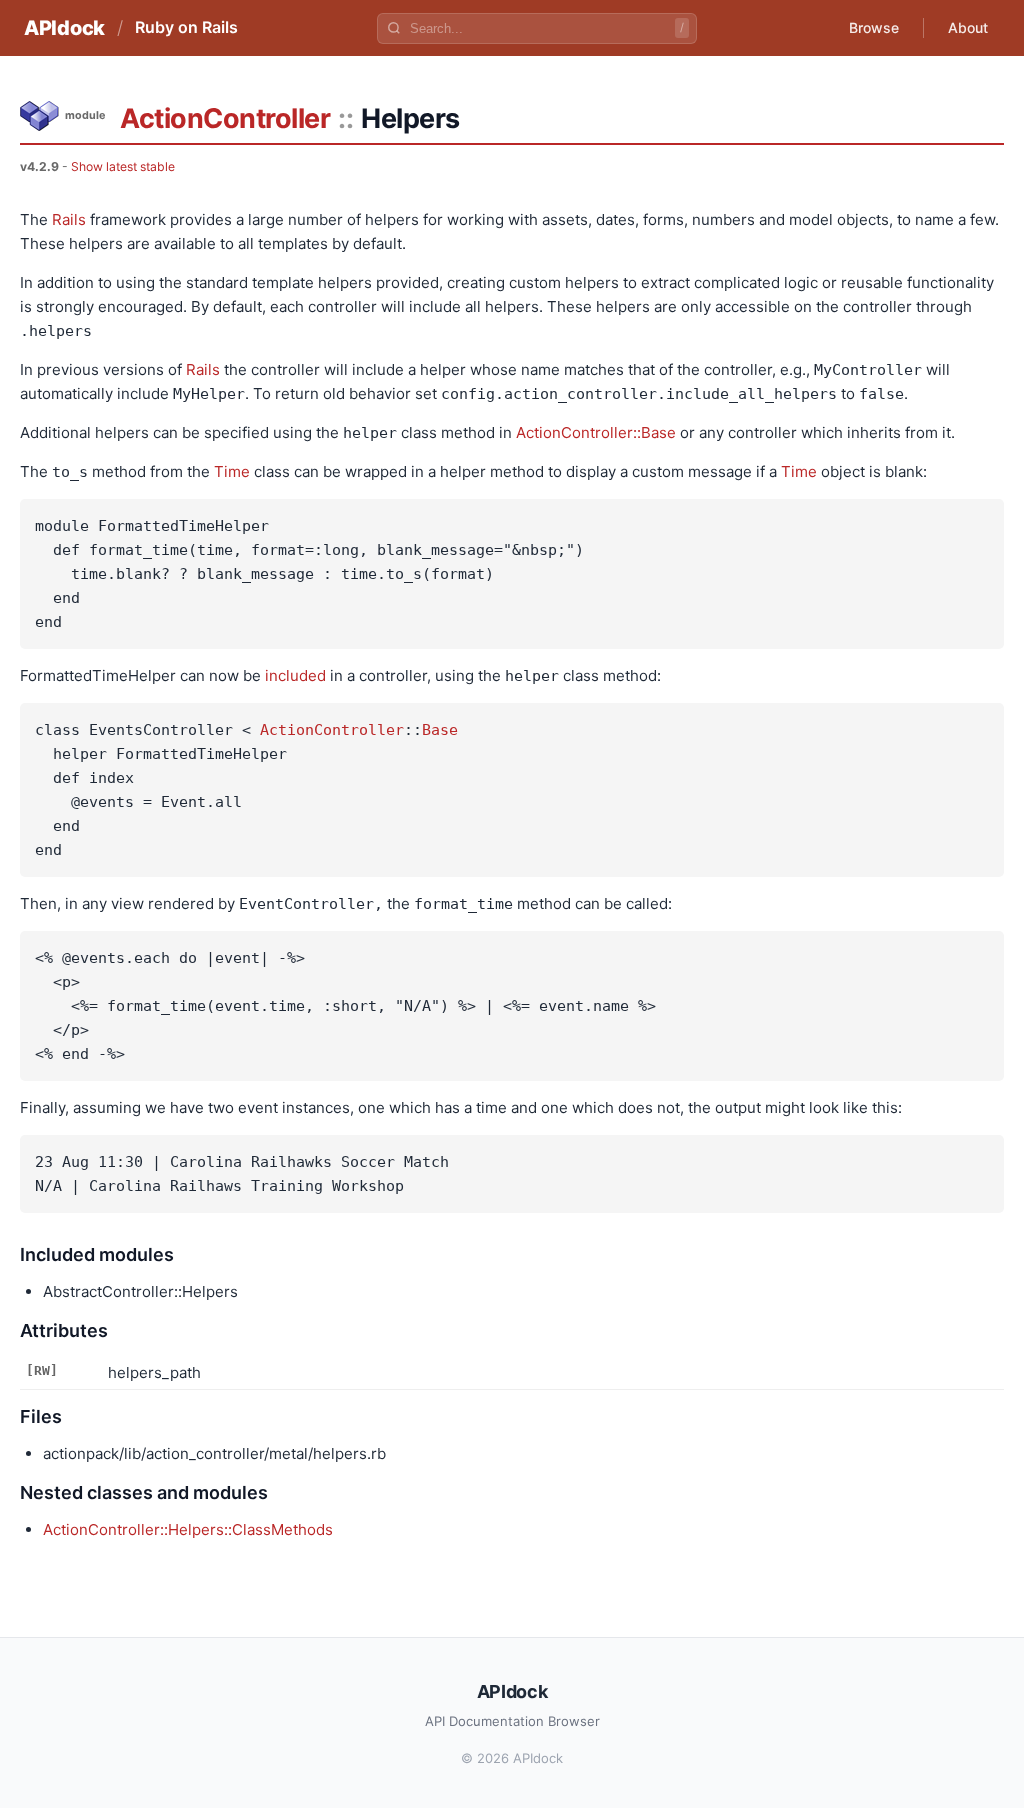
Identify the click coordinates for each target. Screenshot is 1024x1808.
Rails (69, 219)
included (295, 675)
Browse (874, 27)
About (968, 27)
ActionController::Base (596, 432)
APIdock (64, 28)
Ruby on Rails (186, 27)
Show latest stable (123, 166)
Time (232, 471)
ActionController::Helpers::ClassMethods (188, 1529)
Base (440, 730)
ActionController (225, 118)
